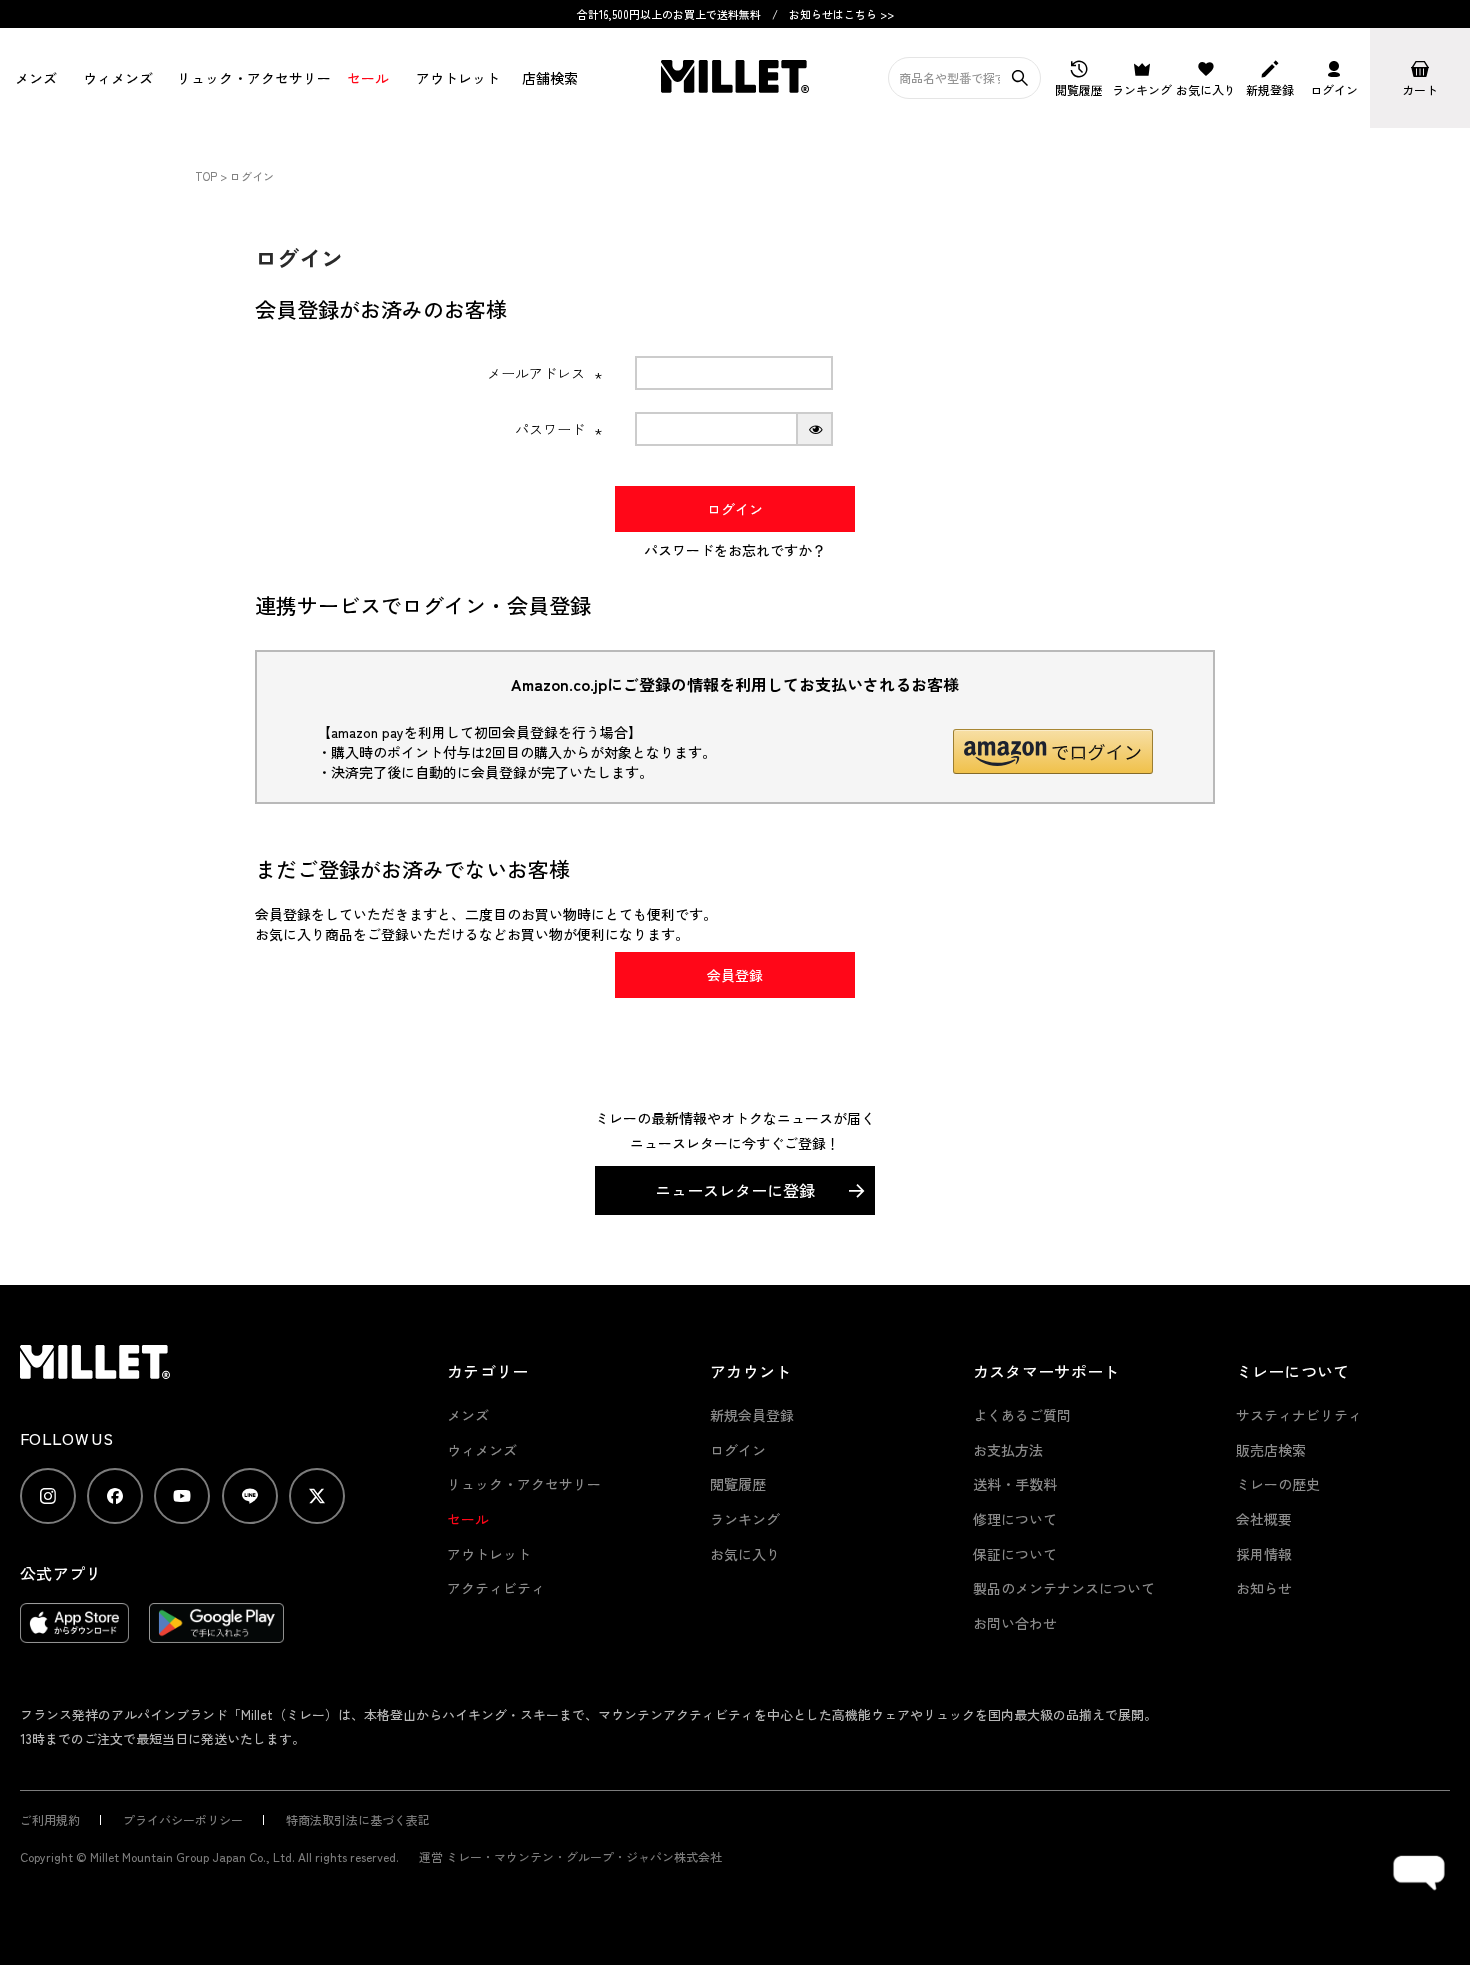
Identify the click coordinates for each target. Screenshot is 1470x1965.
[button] (1053, 751)
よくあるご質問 (1022, 1415)
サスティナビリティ (1299, 1415)
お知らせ (1264, 1588)
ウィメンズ (115, 78)
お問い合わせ (1015, 1623)
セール (366, 78)
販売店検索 (1271, 1450)
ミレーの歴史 (1278, 1484)
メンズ (34, 78)
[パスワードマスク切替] (815, 429)
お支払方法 (1008, 1450)
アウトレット (454, 78)
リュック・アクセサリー (524, 1484)
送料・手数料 (1015, 1484)
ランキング (745, 1519)
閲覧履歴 (738, 1484)
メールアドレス (545, 373)
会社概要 (1264, 1519)
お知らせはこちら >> (841, 14)
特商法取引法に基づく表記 (358, 1819)
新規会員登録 (752, 1415)
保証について (1015, 1554)
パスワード (559, 429)
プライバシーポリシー (183, 1819)
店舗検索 (547, 78)
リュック (247, 78)
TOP (206, 176)
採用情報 (1264, 1554)
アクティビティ (496, 1588)
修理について (1015, 1519)
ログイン (738, 1450)
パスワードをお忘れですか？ (735, 550)
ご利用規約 (50, 1819)
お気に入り (745, 1554)
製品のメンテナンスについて (1064, 1588)
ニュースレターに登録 (735, 1190)
